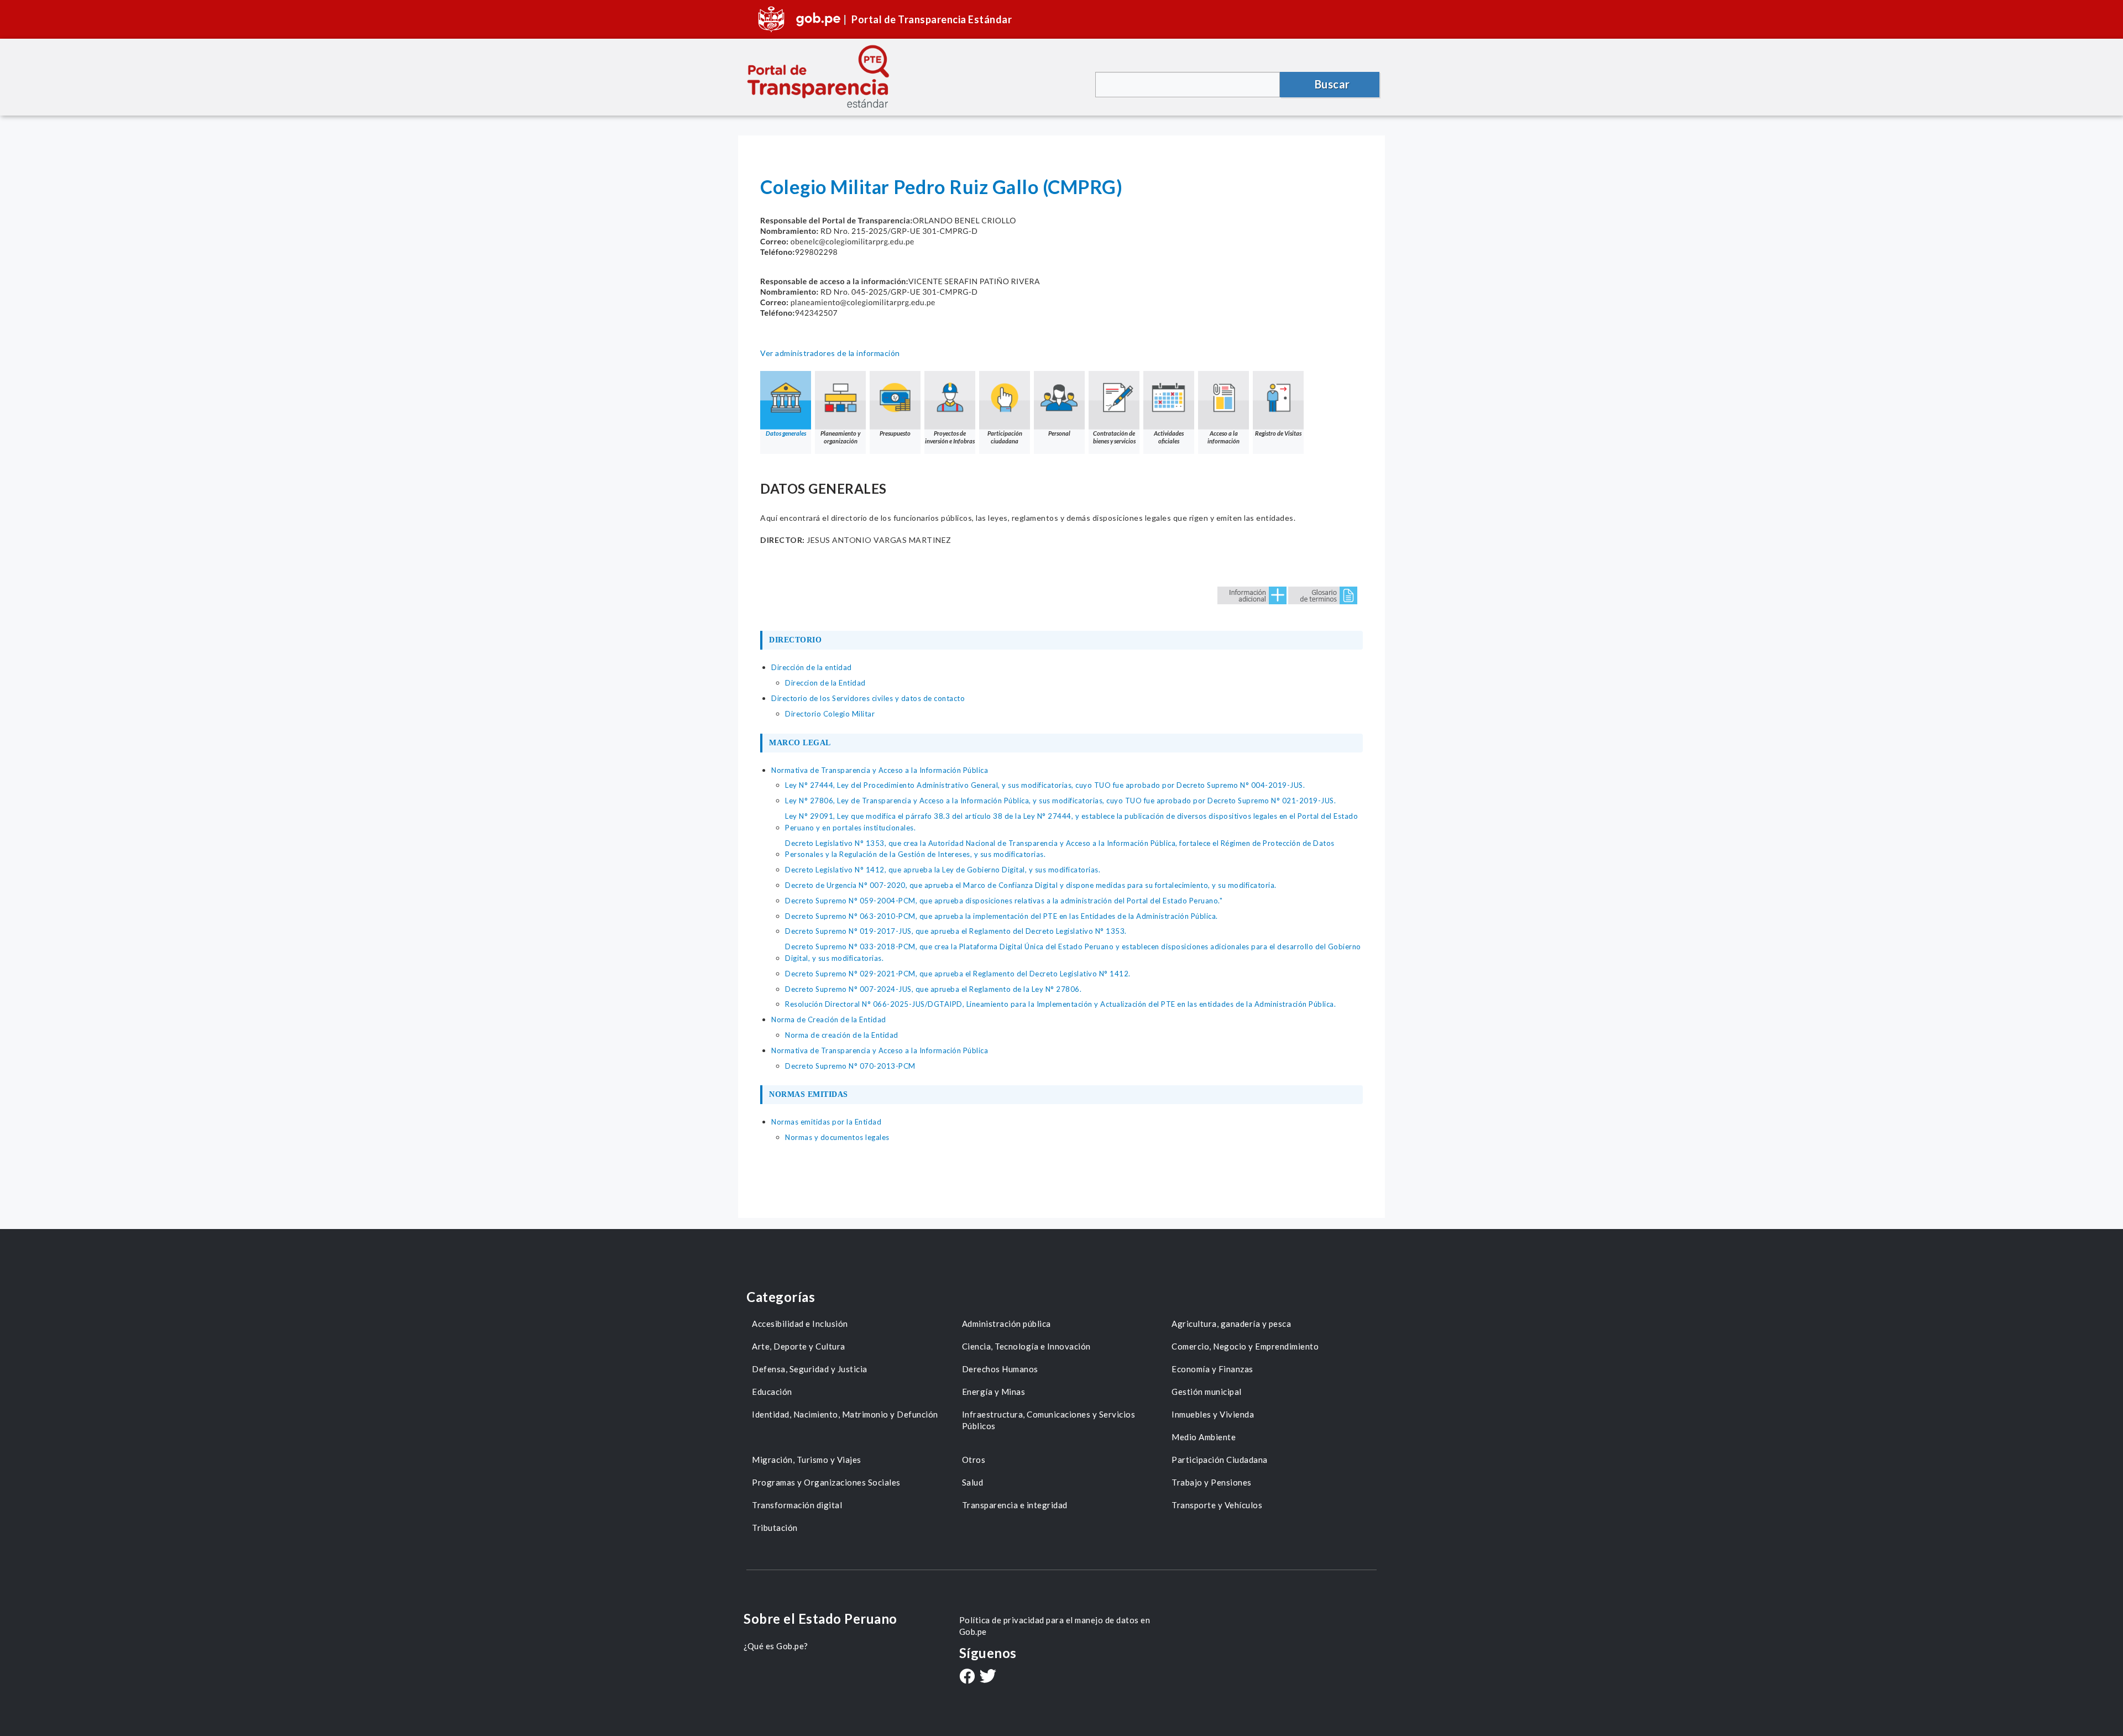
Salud (973, 1482)
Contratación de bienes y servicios (1114, 437)
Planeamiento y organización (840, 437)
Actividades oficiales (1169, 437)
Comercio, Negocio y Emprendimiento (1245, 1346)
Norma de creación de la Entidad (842, 1035)
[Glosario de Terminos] (1323, 595)
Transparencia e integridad (1015, 1505)
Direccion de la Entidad (825, 683)
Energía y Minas (994, 1392)
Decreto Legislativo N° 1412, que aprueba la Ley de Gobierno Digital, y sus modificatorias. (943, 870)
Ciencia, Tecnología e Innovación (1026, 1346)
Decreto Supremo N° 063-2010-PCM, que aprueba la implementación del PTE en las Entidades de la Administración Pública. (1002, 916)
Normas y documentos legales (837, 1137)
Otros (974, 1460)
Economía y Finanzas (1212, 1369)
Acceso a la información (1223, 437)
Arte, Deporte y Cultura (799, 1346)
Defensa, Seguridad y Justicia (810, 1369)
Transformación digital (797, 1505)
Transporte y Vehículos (1217, 1505)
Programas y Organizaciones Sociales (826, 1482)
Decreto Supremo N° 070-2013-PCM (850, 1066)
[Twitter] (988, 1677)
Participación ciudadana (1005, 437)
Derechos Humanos (1000, 1369)
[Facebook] (967, 1677)
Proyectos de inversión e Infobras (950, 437)
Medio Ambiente (1204, 1437)
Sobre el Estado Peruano (820, 1619)
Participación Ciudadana (1220, 1460)
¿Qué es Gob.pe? (776, 1646)
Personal (1059, 433)
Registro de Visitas (1278, 433)
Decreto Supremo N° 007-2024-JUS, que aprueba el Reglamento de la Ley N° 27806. (933, 989)
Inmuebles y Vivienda (1213, 1414)
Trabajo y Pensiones (1212, 1482)
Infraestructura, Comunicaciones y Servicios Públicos (1049, 1420)
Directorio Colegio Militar (830, 714)
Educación (772, 1392)
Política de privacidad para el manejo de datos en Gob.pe (1055, 1626)
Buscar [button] (1332, 84)
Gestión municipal (1207, 1392)
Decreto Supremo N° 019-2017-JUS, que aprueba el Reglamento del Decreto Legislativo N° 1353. (956, 931)
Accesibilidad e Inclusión (800, 1324)
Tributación (775, 1528)
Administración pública (1006, 1324)
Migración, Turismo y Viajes (807, 1460)
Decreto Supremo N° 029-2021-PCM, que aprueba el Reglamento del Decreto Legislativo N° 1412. (958, 974)
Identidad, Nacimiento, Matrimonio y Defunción (845, 1414)
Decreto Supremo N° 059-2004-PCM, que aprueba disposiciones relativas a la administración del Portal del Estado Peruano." (1004, 901)
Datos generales (786, 433)
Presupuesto (895, 433)
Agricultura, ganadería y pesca (1231, 1324)
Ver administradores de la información (830, 353)
